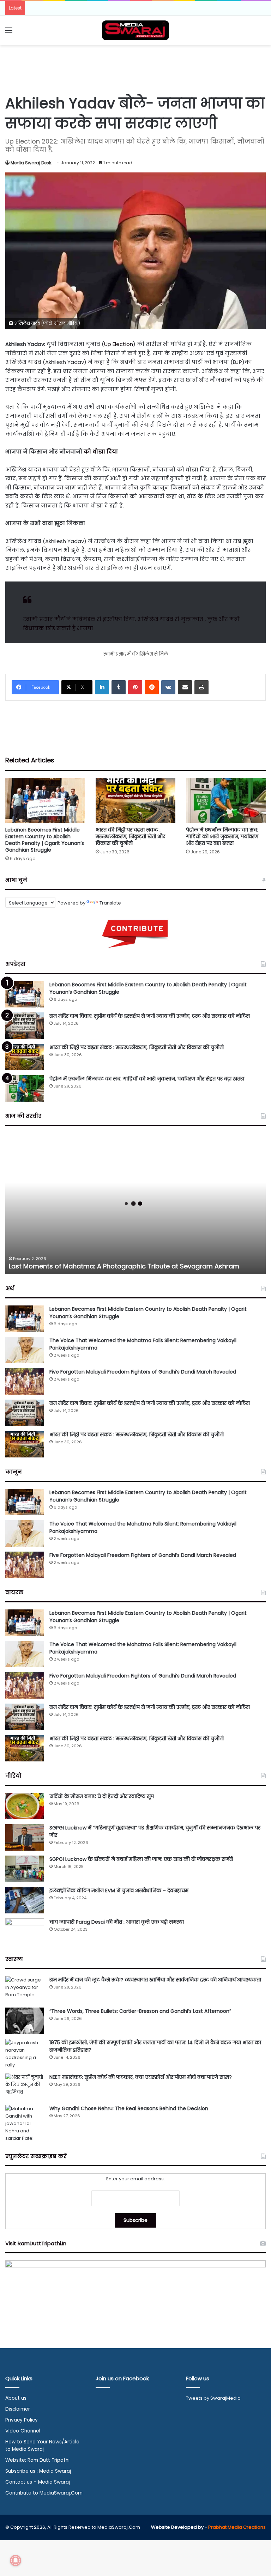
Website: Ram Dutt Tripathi (37, 2460)
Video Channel (23, 2431)
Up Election (119, 344)
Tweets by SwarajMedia (213, 2398)
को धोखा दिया (101, 452)
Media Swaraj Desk (31, 163)
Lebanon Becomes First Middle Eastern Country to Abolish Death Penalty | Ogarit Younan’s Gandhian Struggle (45, 840)
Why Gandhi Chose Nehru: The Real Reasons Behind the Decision (129, 2108)
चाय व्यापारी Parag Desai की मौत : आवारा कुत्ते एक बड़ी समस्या (117, 1922)
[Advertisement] (135, 68)
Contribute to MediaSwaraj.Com (44, 2493)
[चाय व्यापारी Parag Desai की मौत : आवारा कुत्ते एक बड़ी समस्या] (25, 1932)
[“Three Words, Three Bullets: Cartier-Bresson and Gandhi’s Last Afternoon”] (25, 2021)
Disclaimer (18, 2409)
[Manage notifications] (16, 2560)
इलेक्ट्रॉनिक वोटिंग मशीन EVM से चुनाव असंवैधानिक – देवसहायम (119, 1890)
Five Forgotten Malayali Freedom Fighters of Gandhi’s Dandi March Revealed (143, 1372)
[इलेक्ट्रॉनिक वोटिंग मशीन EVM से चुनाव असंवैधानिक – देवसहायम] (25, 1900)
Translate (110, 903)
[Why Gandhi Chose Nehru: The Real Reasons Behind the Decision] (25, 2123)
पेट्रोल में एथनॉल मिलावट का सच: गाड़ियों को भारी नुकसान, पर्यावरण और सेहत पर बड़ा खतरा (222, 836)
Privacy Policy (22, 2420)
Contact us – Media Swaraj (38, 2482)
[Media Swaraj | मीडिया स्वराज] (135, 30)
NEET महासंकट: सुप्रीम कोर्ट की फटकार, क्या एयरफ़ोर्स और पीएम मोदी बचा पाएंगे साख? (141, 2077)
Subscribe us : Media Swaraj (38, 2471)
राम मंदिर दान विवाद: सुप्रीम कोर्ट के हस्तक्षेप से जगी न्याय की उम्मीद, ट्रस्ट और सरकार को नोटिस (150, 1016)
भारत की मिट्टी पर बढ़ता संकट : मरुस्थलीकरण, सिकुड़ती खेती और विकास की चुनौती (130, 836)
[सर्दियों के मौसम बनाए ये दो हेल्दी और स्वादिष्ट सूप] (25, 1806)
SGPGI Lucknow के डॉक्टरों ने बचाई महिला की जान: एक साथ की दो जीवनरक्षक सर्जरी (141, 1859)
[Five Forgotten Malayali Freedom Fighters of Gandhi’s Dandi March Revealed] (25, 1381)
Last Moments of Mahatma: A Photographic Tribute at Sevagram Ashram (124, 1266)
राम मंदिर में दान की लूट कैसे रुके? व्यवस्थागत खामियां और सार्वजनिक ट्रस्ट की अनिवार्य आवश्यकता (155, 1980)
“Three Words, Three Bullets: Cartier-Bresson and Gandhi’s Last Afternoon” (140, 2011)
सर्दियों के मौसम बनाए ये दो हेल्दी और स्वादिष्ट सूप (102, 1796)
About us (16, 2398)
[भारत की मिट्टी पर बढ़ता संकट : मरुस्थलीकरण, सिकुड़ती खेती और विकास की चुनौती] (135, 800)
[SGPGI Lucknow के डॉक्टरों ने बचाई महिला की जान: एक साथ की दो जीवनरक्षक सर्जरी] (25, 1869)
